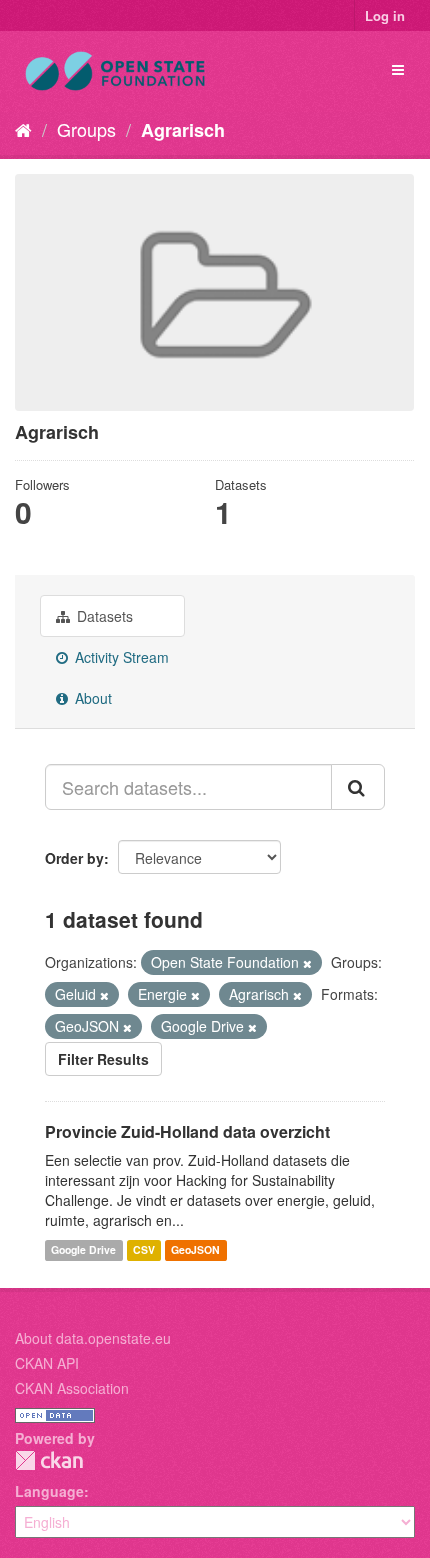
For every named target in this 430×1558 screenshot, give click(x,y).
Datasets (103, 616)
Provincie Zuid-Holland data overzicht (187, 1131)
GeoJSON (195, 1249)
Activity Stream (120, 657)
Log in (385, 15)
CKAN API (47, 1363)
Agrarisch (183, 130)
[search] (358, 787)
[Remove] (307, 963)
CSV (144, 1249)
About (91, 698)
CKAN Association (72, 1388)
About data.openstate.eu (93, 1338)
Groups (86, 129)
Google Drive (83, 1249)
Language (49, 1491)
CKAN (49, 1460)
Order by (74, 858)
